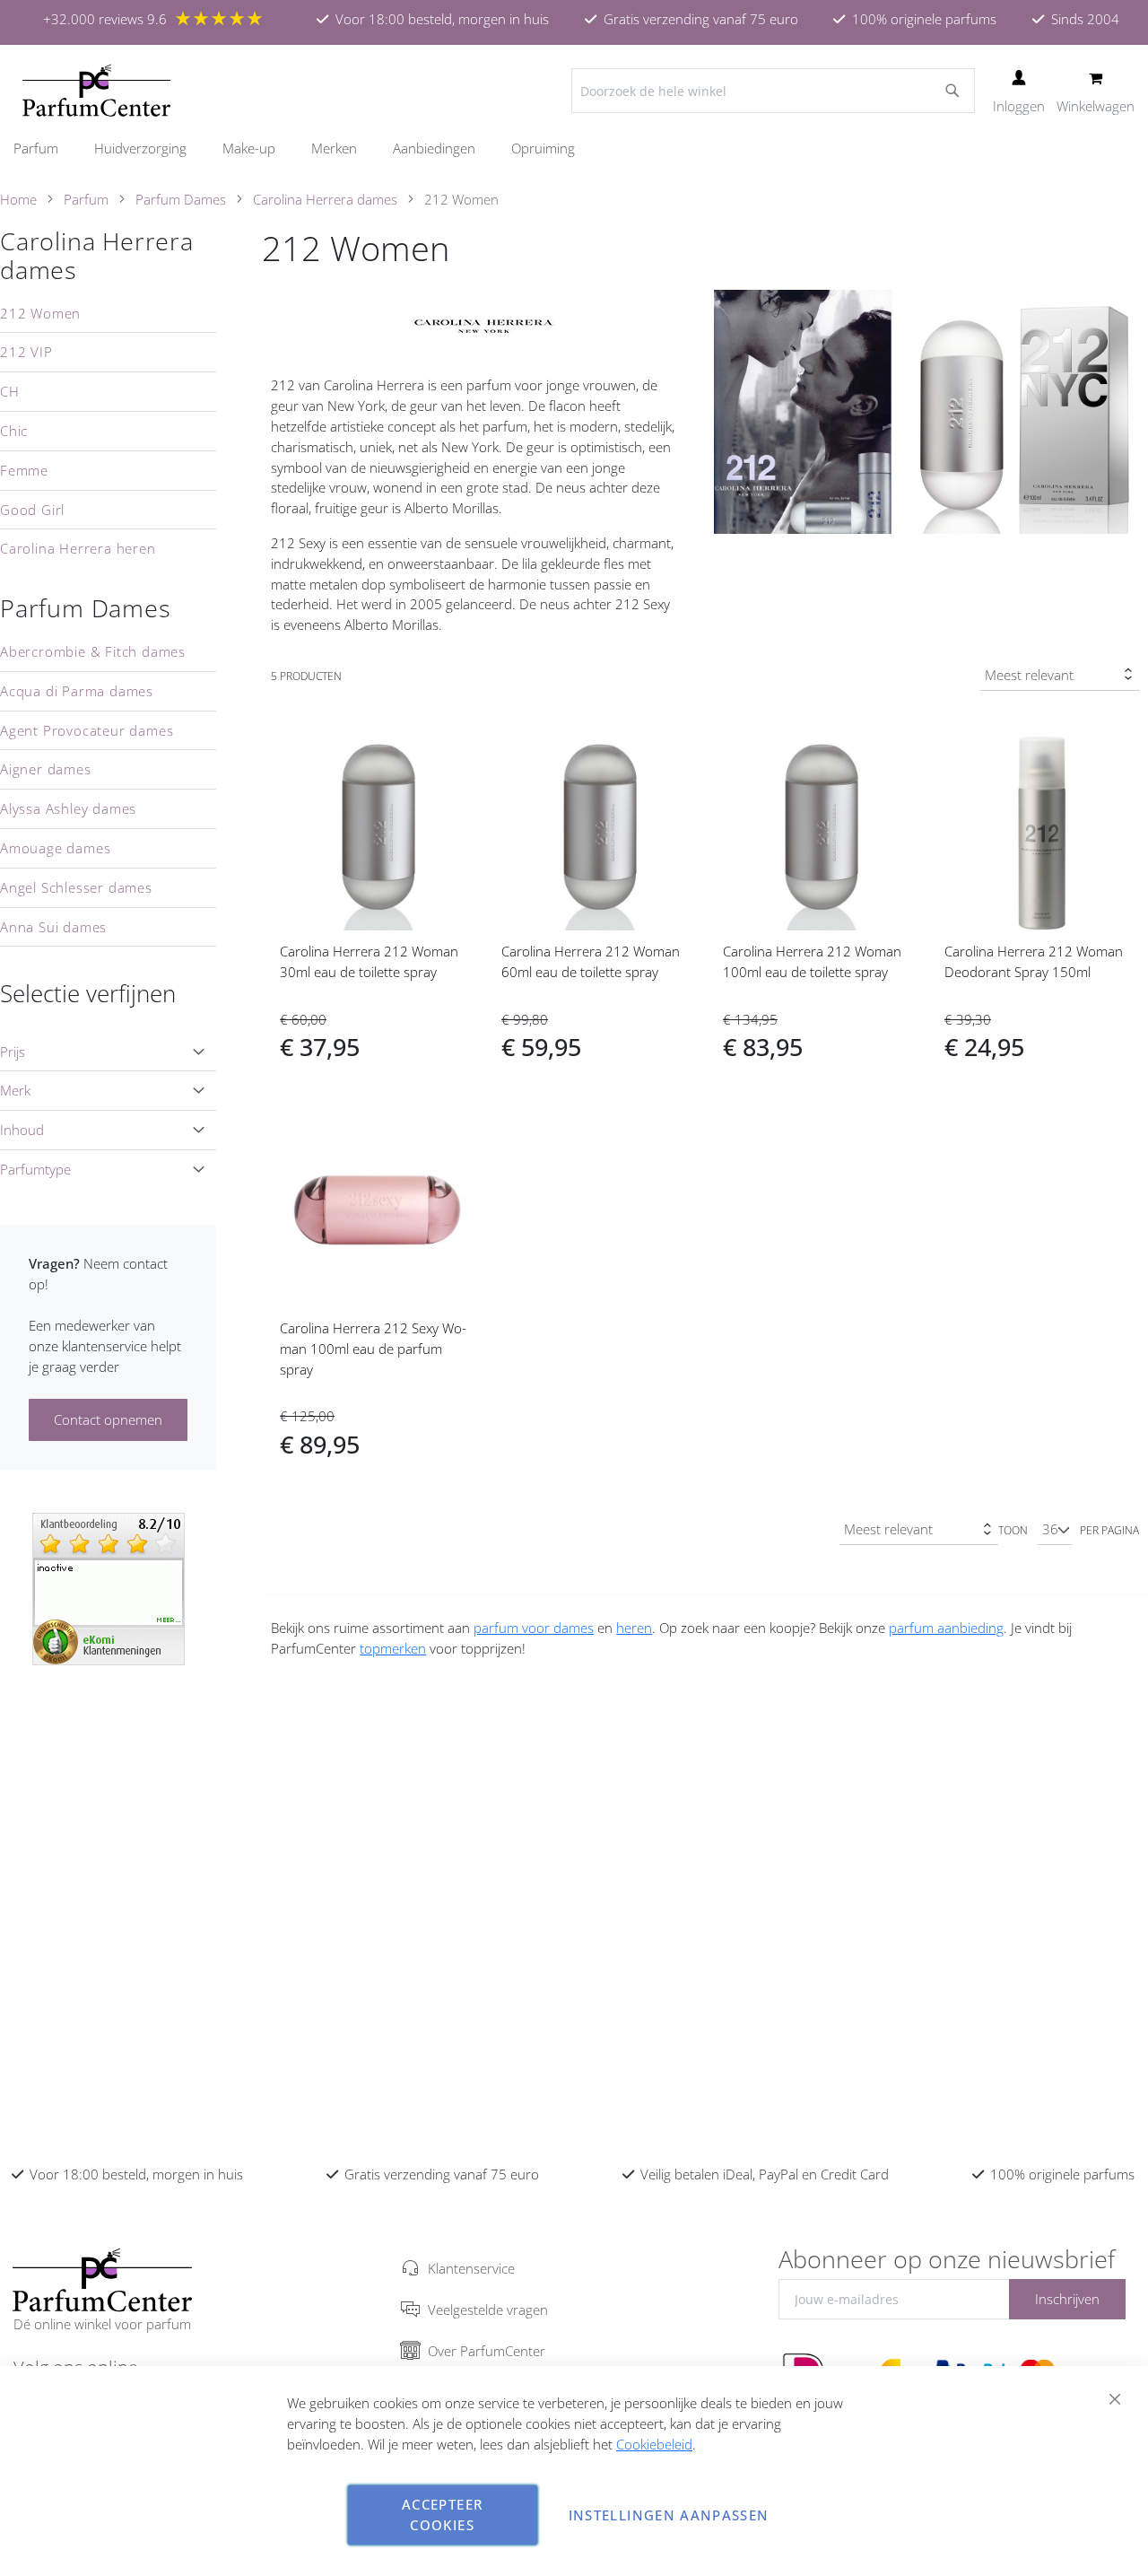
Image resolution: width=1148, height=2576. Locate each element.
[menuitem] (45, 148)
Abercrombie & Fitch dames (93, 651)
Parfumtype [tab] (35, 1169)
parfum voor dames (534, 1628)
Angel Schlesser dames (76, 887)
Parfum (86, 199)
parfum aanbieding (946, 1628)
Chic (14, 431)
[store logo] (96, 91)
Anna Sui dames (53, 927)
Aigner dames (46, 769)
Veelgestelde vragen (488, 2310)
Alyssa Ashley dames (68, 808)
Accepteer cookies (442, 2515)
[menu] (574, 148)
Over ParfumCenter (487, 2351)
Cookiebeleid (654, 2444)
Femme (24, 470)
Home (18, 199)
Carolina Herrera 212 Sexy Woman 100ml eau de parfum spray (373, 1349)
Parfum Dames (181, 199)
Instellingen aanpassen (669, 2515)
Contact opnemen (108, 1419)
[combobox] (773, 91)
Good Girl (32, 510)
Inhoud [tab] (22, 1130)
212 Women (40, 313)
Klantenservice (471, 2268)
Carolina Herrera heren (78, 548)
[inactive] (109, 1587)
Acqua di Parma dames (77, 691)
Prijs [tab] (13, 1052)
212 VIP (26, 352)
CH (10, 391)
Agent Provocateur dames (87, 730)
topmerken (393, 1648)
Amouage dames (55, 848)
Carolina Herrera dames (325, 199)
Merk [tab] (15, 1090)
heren (634, 1628)
